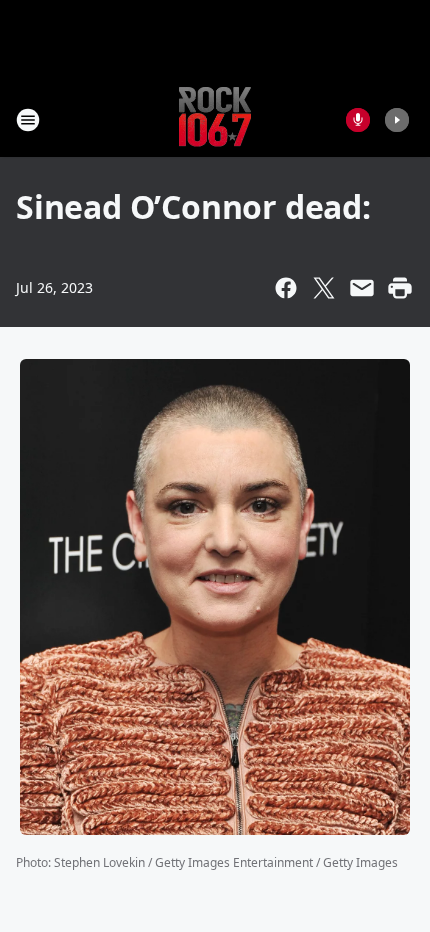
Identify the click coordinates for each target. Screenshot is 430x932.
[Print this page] (400, 288)
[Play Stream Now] (397, 120)
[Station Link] (215, 119)
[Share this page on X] (324, 288)
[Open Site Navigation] (28, 120)
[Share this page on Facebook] (286, 288)
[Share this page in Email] (362, 288)
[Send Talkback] (358, 120)
